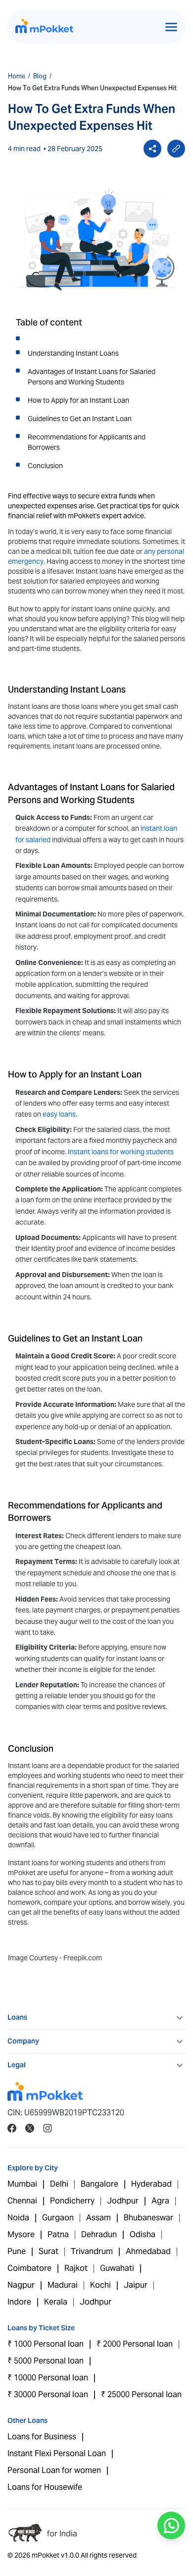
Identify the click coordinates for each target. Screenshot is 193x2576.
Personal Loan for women (54, 2470)
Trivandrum (92, 2251)
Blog (40, 76)
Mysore (21, 2234)
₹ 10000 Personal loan (48, 2378)
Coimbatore (29, 2268)
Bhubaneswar (148, 2218)
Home (17, 76)
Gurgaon (58, 2218)
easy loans (59, 1114)
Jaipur (136, 2285)
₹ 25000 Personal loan (141, 2394)
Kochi (100, 2285)
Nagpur (21, 2285)
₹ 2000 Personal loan (135, 2344)
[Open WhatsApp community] (171, 2525)
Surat (48, 2251)
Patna (58, 2234)
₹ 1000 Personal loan (46, 2344)
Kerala (56, 2302)
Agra (160, 2201)
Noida (18, 2218)
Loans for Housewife (45, 2487)
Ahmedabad (148, 2251)
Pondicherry (72, 2201)
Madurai (63, 2285)
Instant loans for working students (121, 1152)
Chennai (22, 2201)
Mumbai (22, 2184)
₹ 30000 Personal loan (48, 2394)
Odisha (143, 2234)
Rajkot (76, 2268)
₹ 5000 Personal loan (46, 2361)
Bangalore (99, 2184)
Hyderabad (151, 2184)
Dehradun (99, 2234)
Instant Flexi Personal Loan (57, 2453)
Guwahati (117, 2268)
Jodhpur (123, 2201)
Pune (17, 2251)
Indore (19, 2302)
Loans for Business (42, 2437)
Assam (98, 2218)
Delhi (59, 2184)
